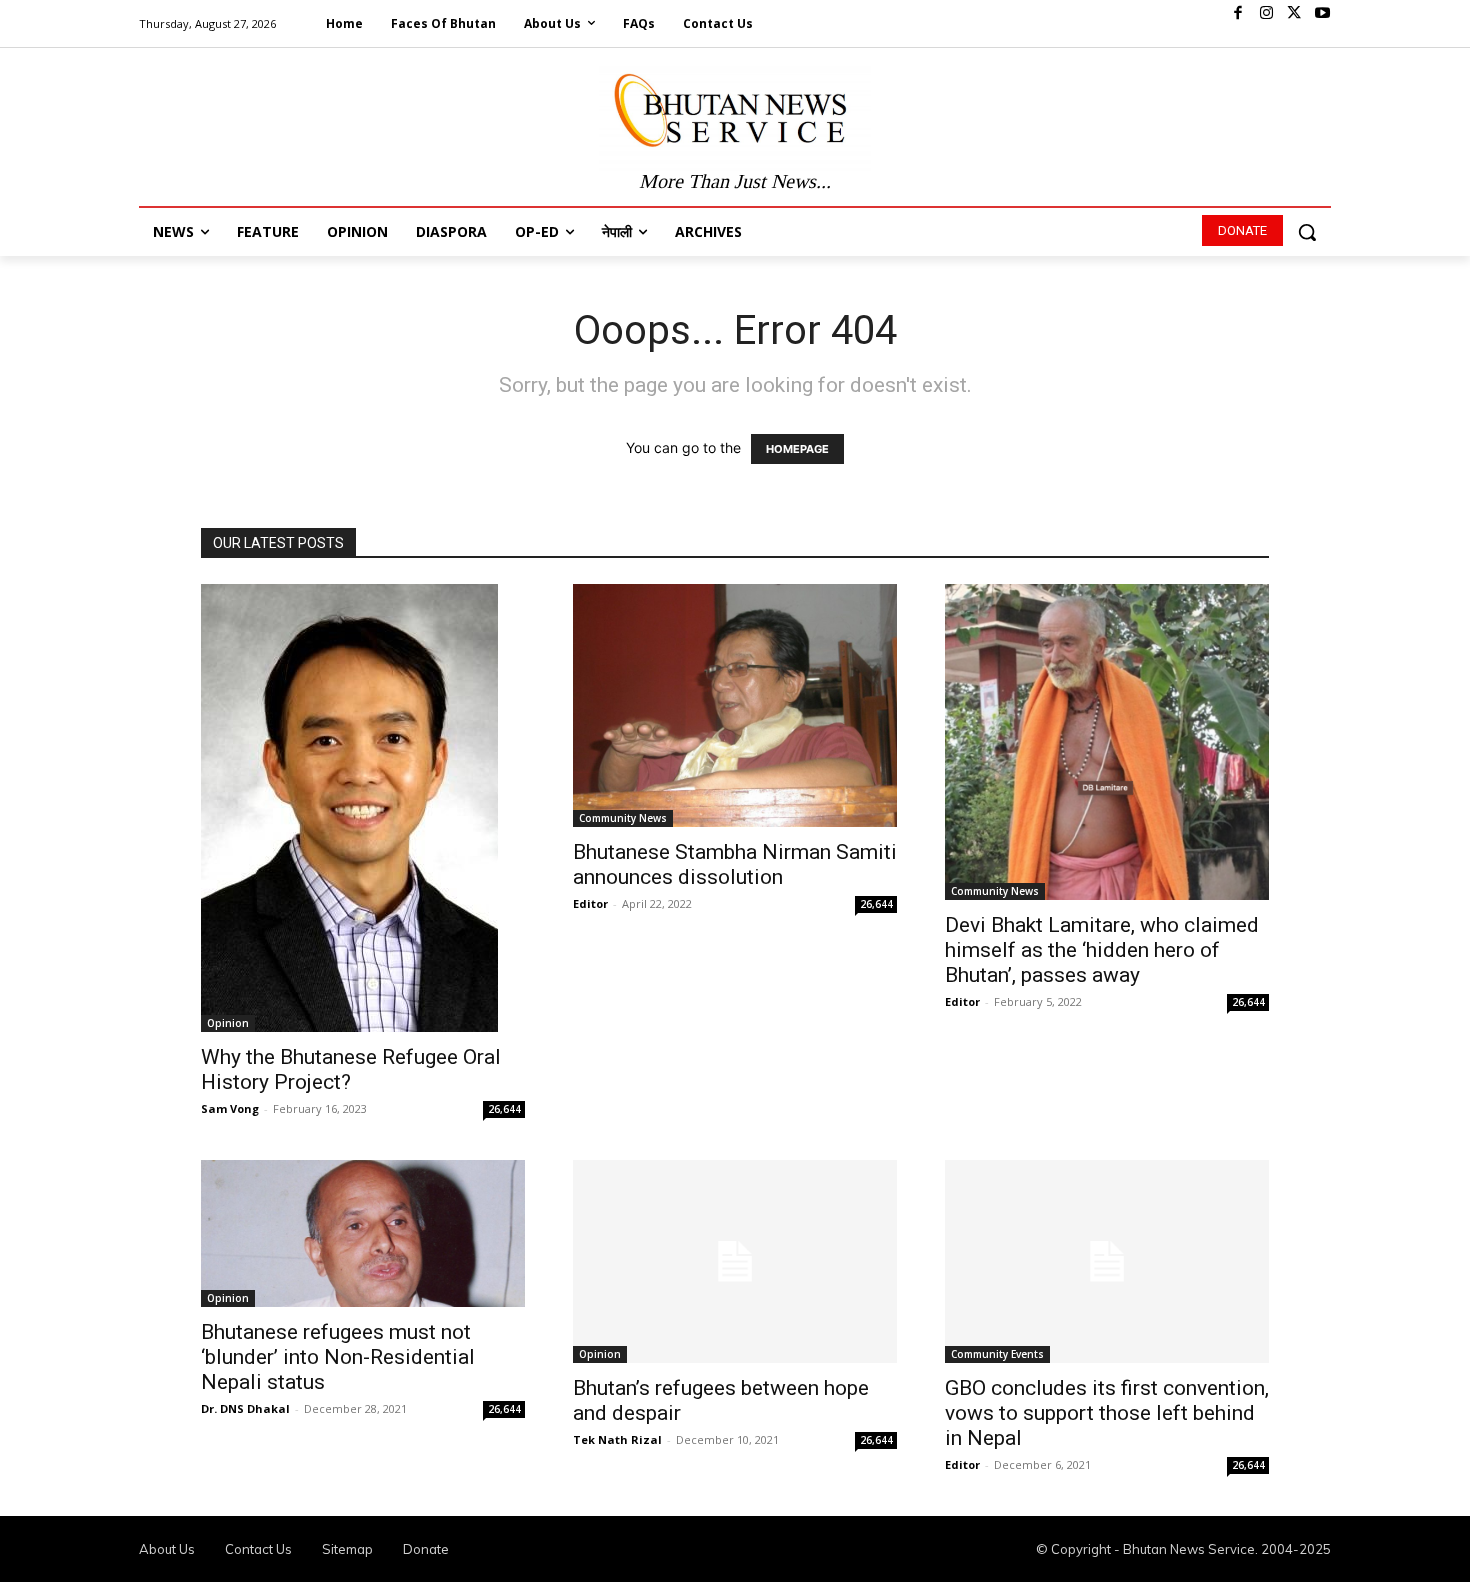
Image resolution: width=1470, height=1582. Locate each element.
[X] (1294, 14)
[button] (1307, 232)
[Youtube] (1322, 14)
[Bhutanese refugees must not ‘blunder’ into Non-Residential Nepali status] (363, 1233)
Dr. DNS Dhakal (245, 1408)
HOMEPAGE (797, 449)
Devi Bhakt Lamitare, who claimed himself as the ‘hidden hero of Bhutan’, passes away (1102, 950)
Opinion (228, 1023)
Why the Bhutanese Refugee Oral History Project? (351, 1069)
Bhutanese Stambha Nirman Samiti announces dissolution (735, 864)
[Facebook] (1238, 14)
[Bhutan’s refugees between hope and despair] (735, 1261)
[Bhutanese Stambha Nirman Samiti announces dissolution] (735, 705)
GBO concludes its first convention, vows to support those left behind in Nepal (1107, 1413)
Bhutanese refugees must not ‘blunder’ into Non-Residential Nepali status (338, 1357)
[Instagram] (1266, 14)
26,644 (504, 1109)
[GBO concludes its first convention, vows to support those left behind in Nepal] (1107, 1261)
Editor (590, 903)
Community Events (997, 1354)
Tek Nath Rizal (617, 1439)
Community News (623, 818)
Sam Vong (230, 1108)
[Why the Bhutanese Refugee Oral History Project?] (363, 808)
